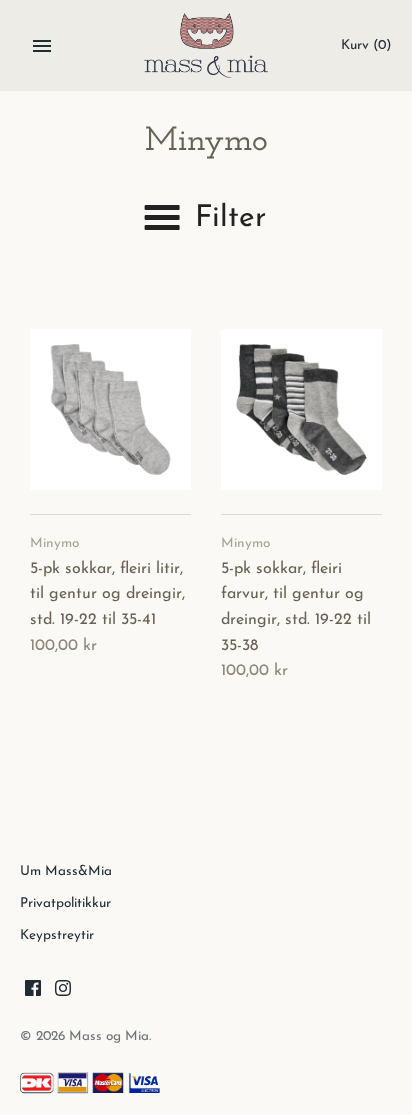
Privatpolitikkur (65, 903)
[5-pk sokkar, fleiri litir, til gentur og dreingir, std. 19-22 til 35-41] (110, 409)
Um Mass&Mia (66, 871)
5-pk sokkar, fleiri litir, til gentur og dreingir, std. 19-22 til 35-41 (107, 594)
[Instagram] (63, 992)
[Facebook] (33, 992)
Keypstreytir (57, 935)
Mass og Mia (109, 1036)
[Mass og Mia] (206, 45)
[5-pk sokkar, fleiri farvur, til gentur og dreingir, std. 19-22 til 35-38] (301, 409)
